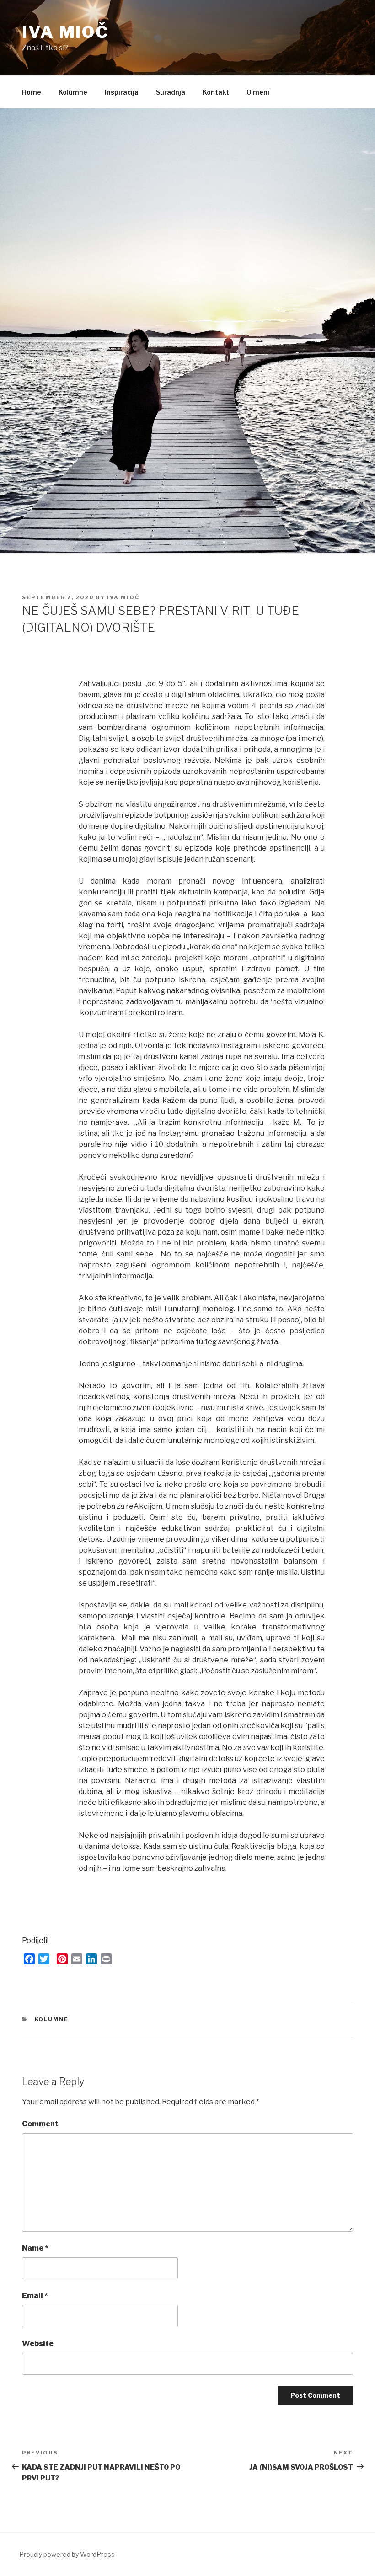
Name (35, 2248)
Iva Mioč (65, 32)
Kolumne (73, 92)
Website (38, 2344)
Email (35, 2296)
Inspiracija (122, 92)
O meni (258, 92)
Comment (40, 2124)
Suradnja (171, 92)
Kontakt (216, 92)
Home (32, 92)
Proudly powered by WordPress (67, 2554)
